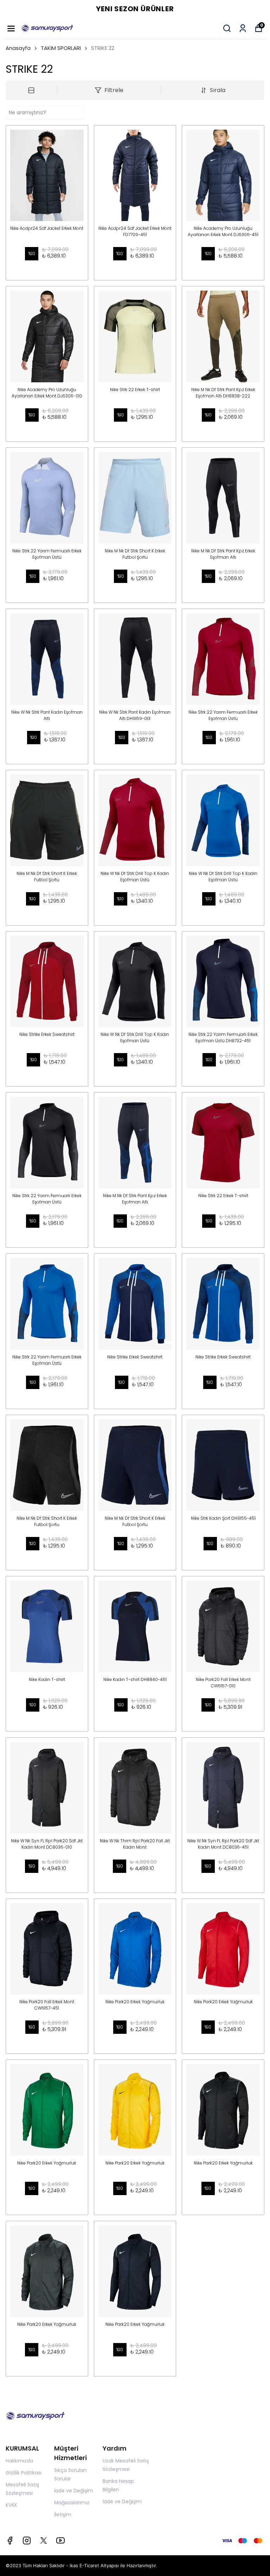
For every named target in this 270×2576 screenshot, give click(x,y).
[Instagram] (27, 2541)
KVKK (11, 2505)
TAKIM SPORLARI (61, 48)
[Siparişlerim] (243, 28)
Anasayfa (18, 48)
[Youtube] (60, 2541)
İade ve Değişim (74, 2491)
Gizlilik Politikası (24, 2473)
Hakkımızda (19, 2461)
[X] (44, 2541)
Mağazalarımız (72, 2503)
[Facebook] (10, 2541)
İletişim (63, 2515)
